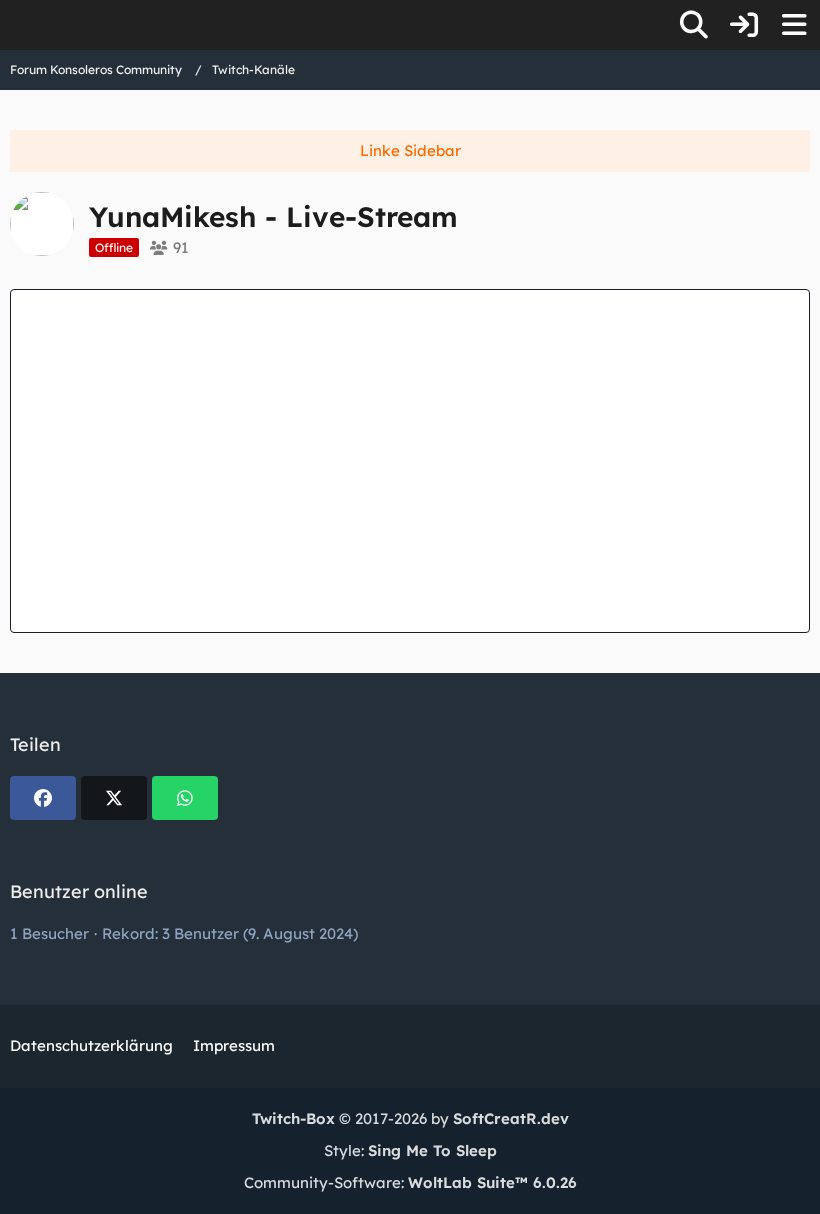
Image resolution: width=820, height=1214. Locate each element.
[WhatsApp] (185, 798)
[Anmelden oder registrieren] (744, 25)
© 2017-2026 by (410, 1118)
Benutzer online (79, 891)
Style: (410, 1150)
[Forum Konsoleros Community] (10, 25)
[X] (114, 798)
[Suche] (694, 25)
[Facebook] (43, 798)
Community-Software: (410, 1182)
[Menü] (794, 25)
